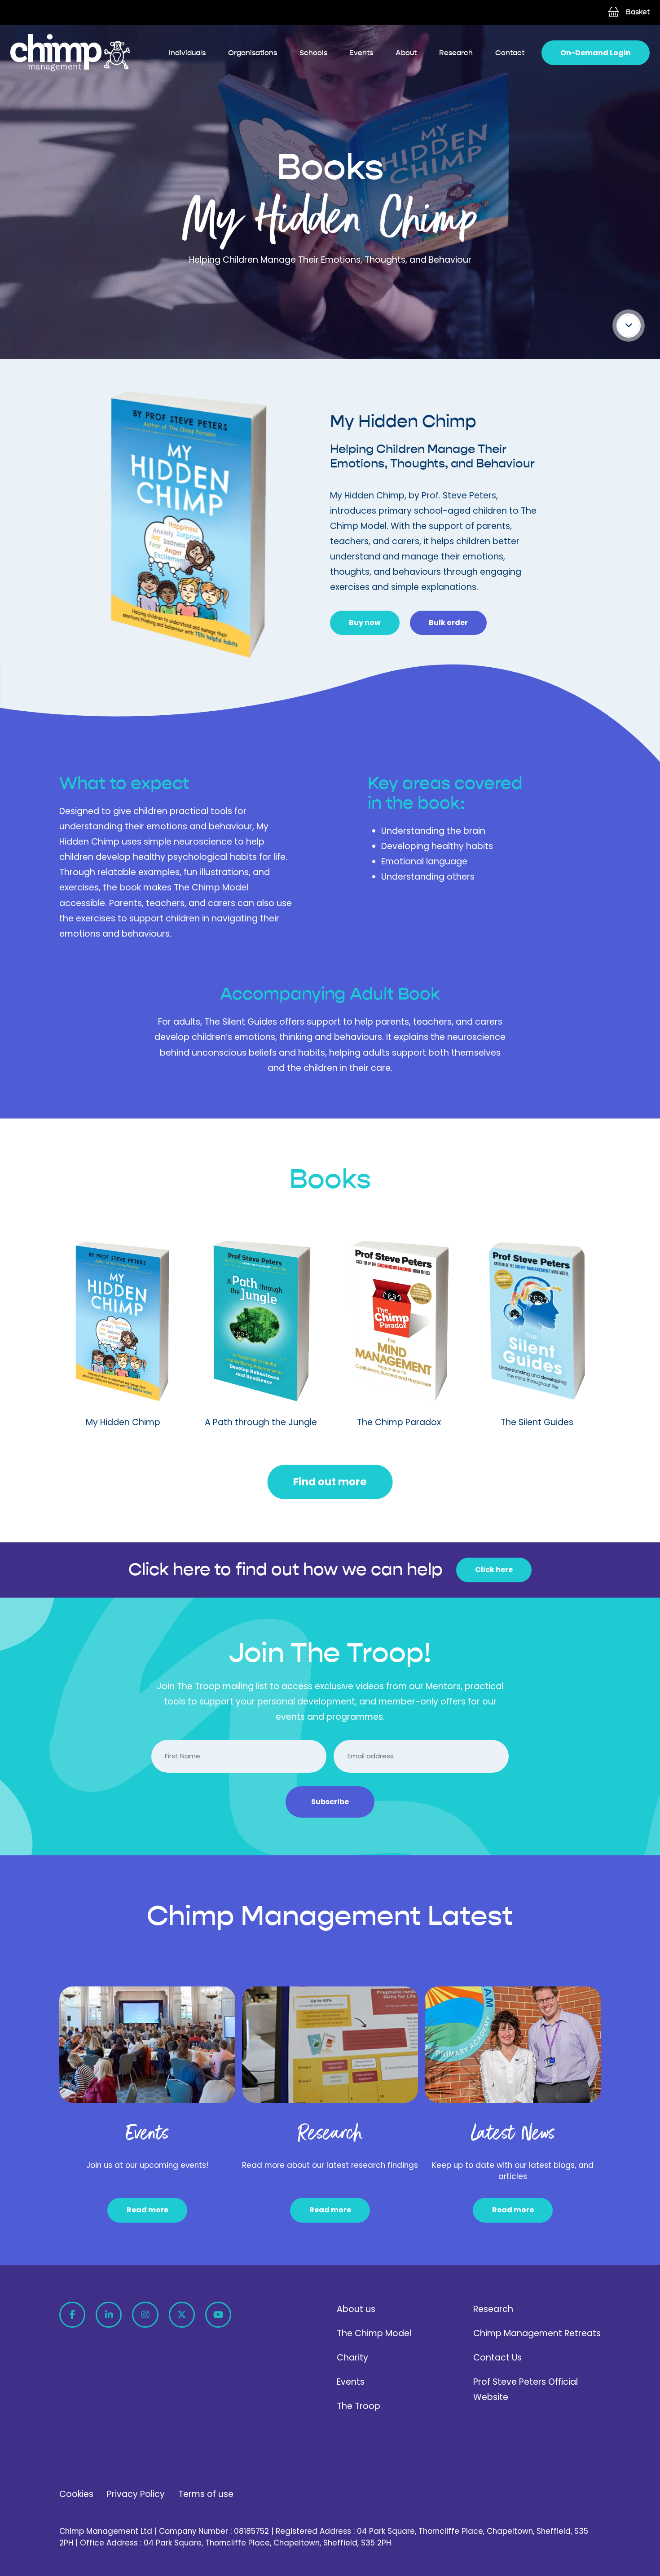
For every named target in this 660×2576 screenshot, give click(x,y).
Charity (352, 2358)
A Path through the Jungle (261, 1422)
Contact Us (497, 2358)
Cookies (76, 2494)
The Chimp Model (374, 2333)
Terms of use (206, 2494)
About (406, 53)
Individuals (187, 53)
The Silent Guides (537, 1422)
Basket (638, 12)
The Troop (359, 2406)
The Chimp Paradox (399, 1422)
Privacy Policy (136, 2494)
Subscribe (330, 1802)
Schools (313, 53)
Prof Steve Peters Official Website (526, 2389)
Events (361, 53)
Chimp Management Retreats (537, 2333)
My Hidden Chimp (123, 1422)
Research (456, 53)
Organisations (253, 53)
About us (356, 2309)
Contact (510, 53)
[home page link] (70, 53)
